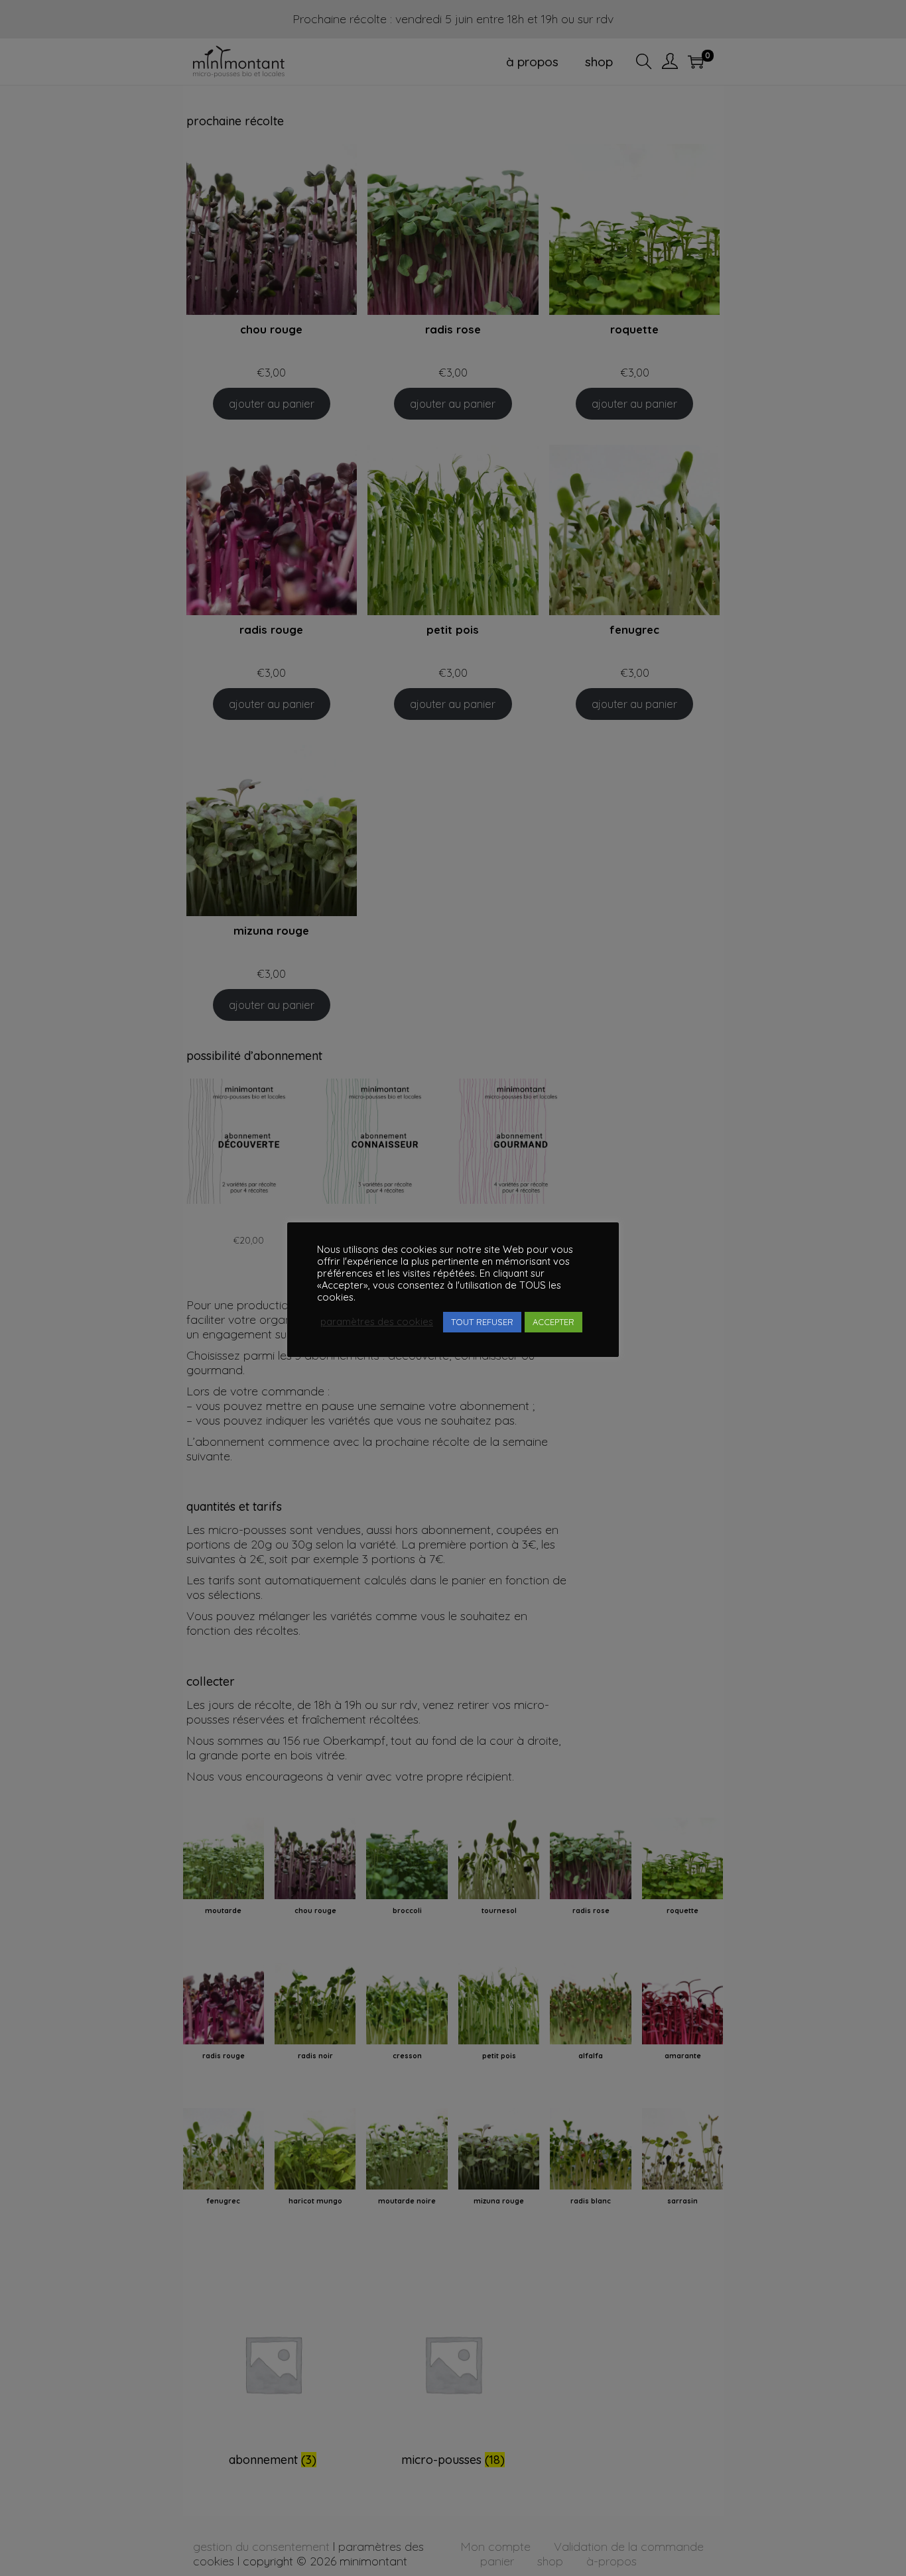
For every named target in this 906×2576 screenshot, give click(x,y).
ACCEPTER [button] (553, 1322)
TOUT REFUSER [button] (482, 1322)
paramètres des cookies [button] (377, 1322)
